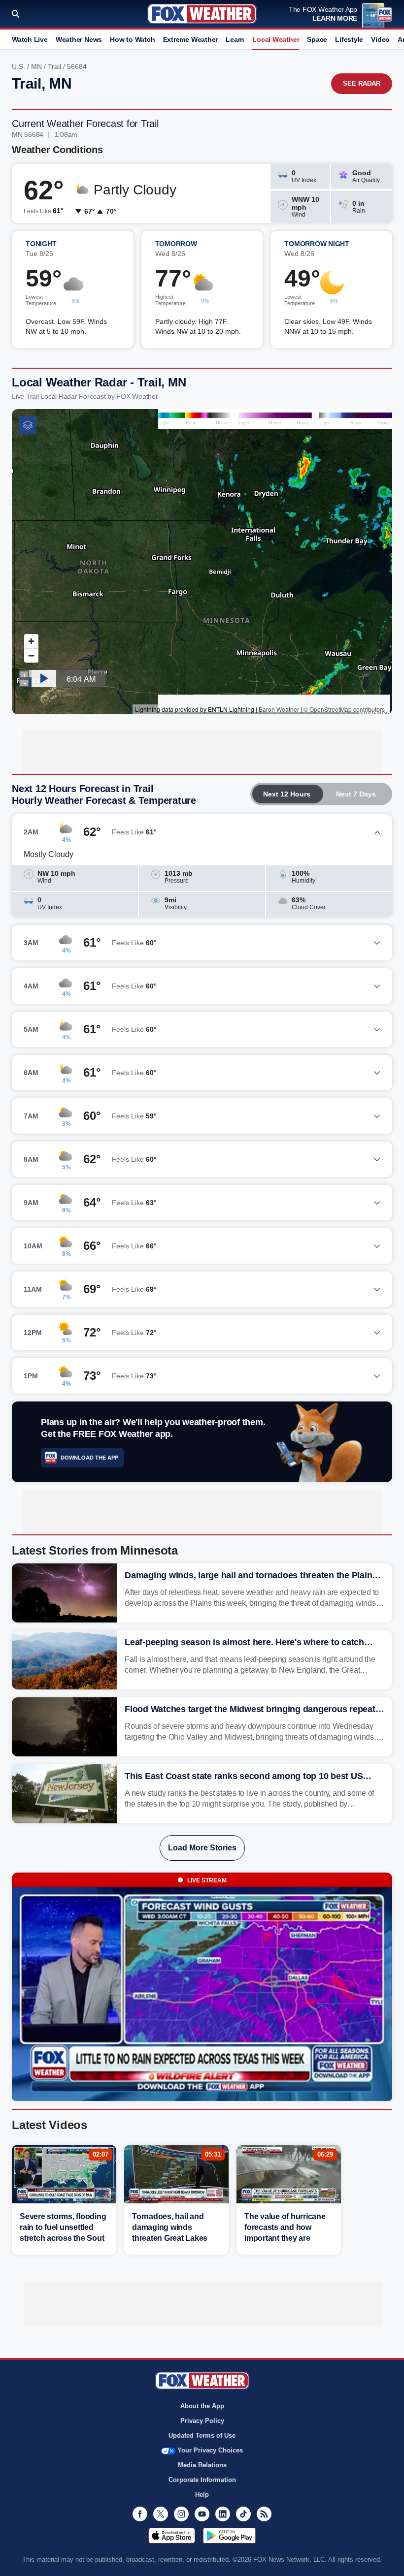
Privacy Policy (202, 2421)
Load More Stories (202, 1848)
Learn (235, 39)
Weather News (79, 39)
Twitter (161, 2514)
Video (380, 39)
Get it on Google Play (229, 2536)
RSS (264, 2514)
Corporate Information (202, 2480)
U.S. (18, 66)
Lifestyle (349, 39)
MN (36, 66)
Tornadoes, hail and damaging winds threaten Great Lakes (170, 2227)
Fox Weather (202, 14)
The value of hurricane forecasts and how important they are (285, 2227)
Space (317, 39)
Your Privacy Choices (210, 2450)
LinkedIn (223, 2514)
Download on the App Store (172, 2536)
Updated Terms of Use (202, 2435)
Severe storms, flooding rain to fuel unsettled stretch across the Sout (63, 2227)
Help (202, 2495)
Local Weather (276, 39)
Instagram (181, 2514)
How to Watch (132, 39)
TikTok (243, 2514)
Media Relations (202, 2465)
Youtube (202, 2514)
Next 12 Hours (287, 794)
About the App (202, 2406)
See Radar (362, 83)
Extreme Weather (191, 39)
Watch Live (30, 39)
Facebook (140, 2514)
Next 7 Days (356, 794)
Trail (54, 66)
